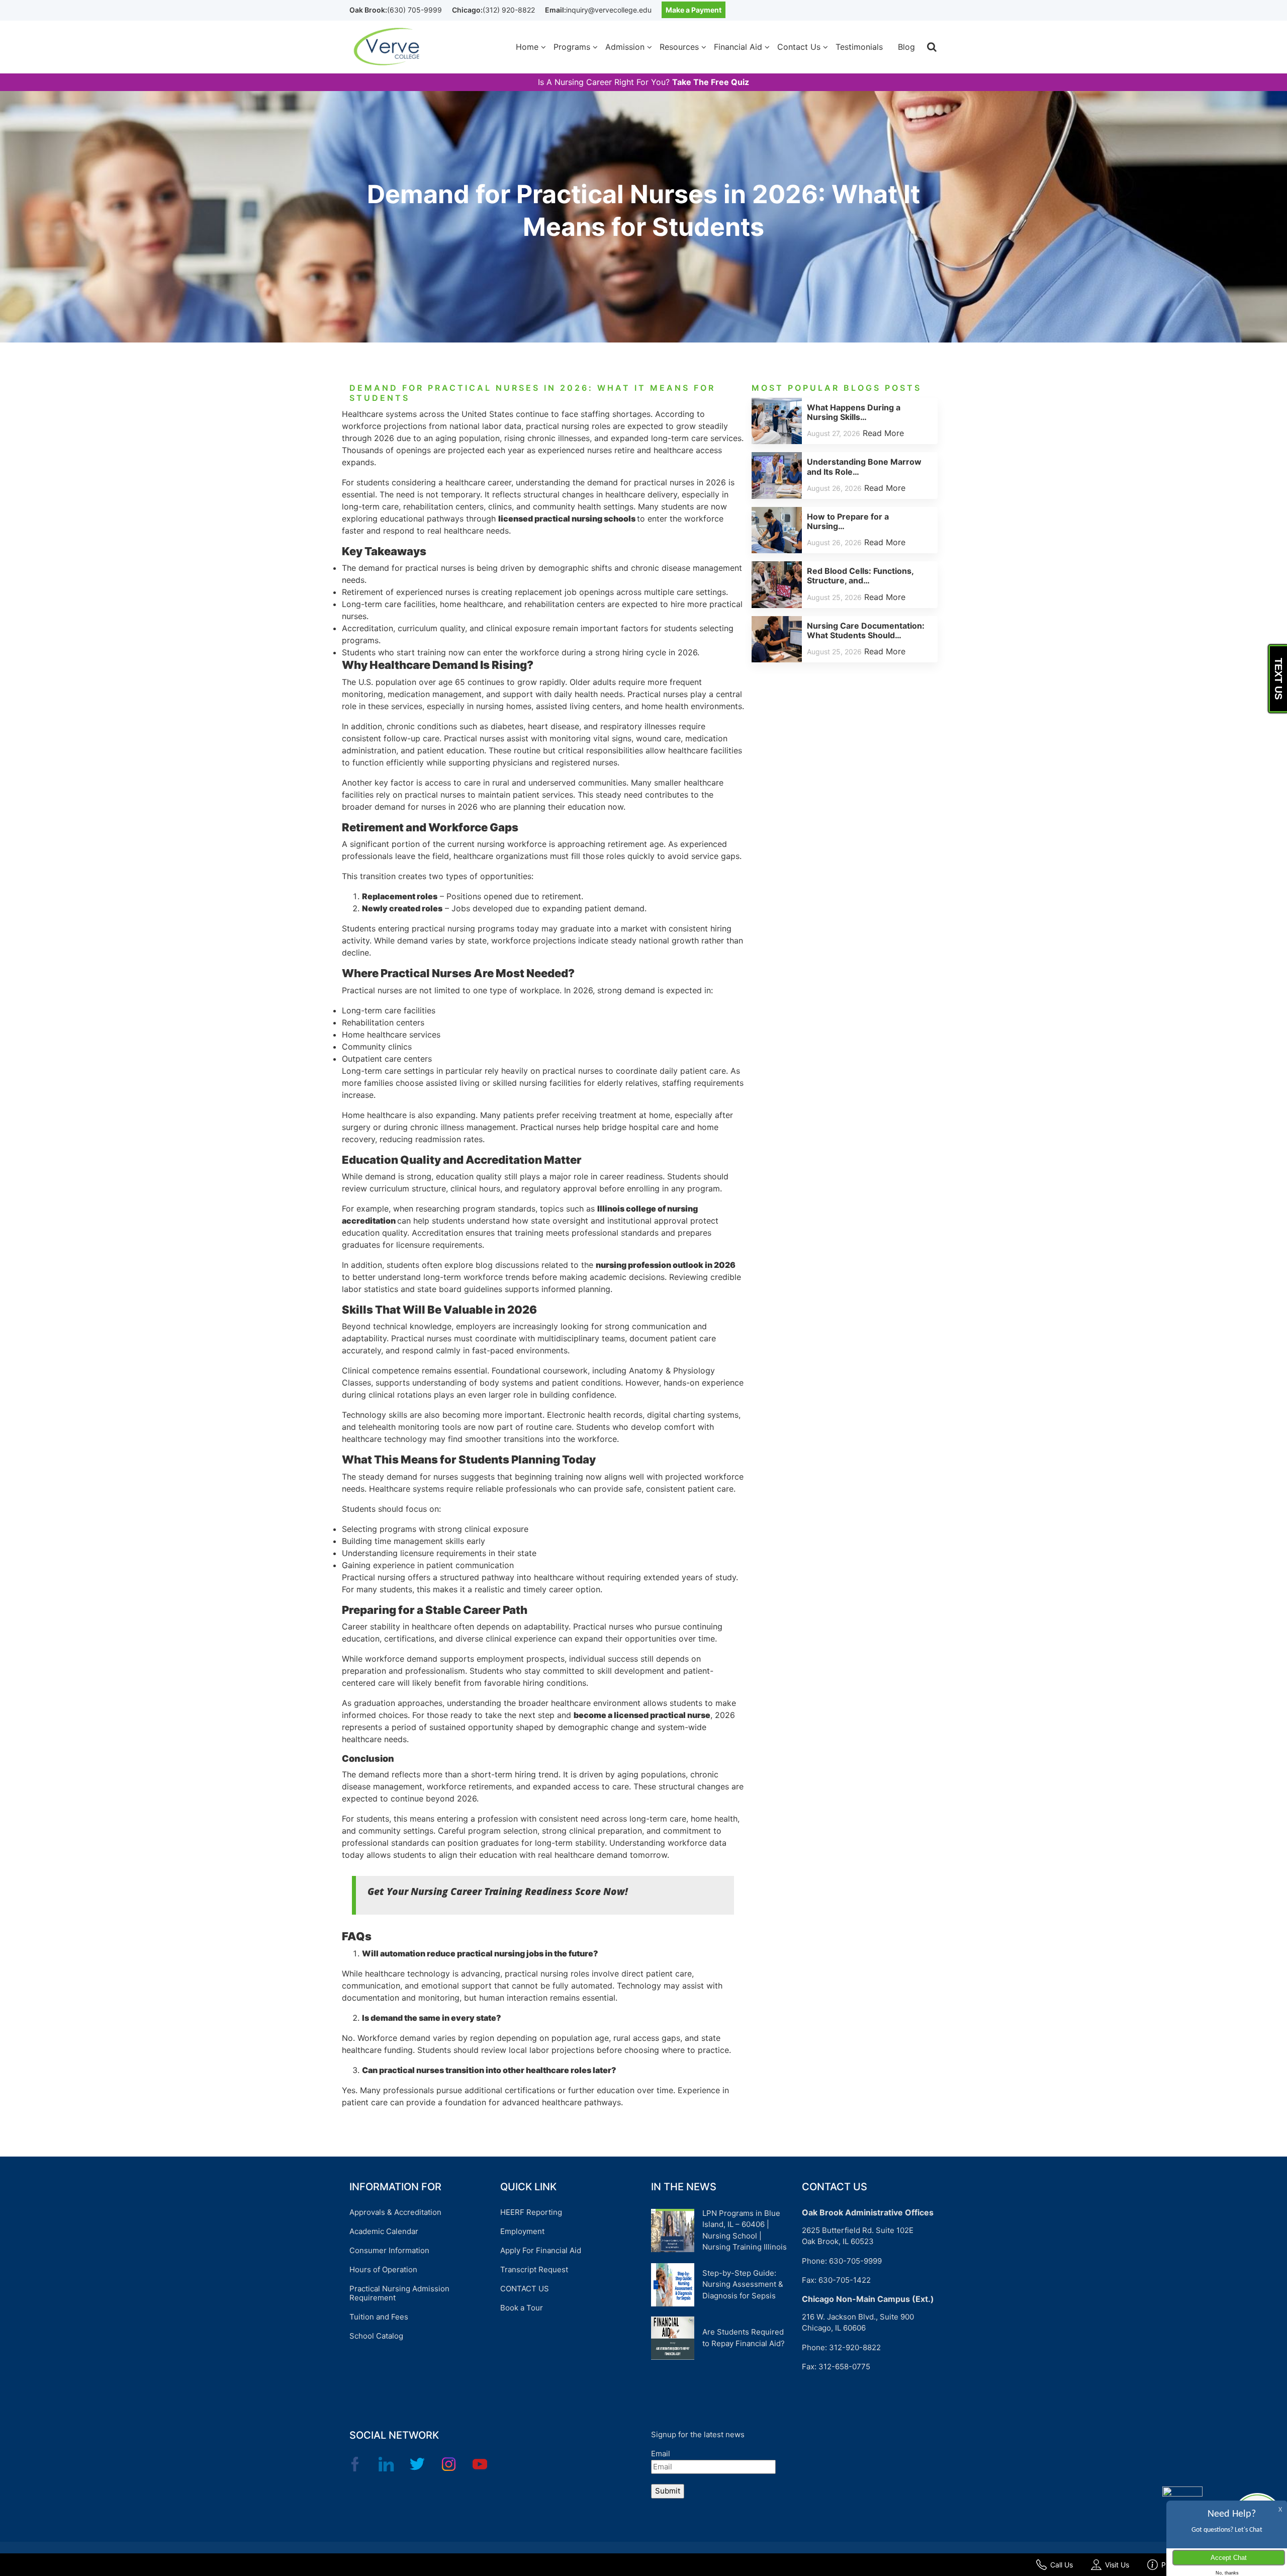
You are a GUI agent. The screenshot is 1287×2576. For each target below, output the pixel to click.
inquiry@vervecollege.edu (609, 10)
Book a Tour (522, 2308)
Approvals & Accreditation (395, 2212)
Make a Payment (694, 10)
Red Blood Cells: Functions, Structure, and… (860, 576)
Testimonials (859, 47)
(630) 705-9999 (415, 10)
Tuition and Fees (379, 2317)
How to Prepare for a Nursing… (848, 521)
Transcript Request (534, 2269)
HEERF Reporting (531, 2212)
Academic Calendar (384, 2231)
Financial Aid (738, 47)
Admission (625, 47)
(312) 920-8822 (509, 10)
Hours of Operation (383, 2269)
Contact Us (799, 47)
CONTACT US (525, 2289)
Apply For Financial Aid (541, 2250)
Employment (522, 2231)
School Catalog (376, 2336)
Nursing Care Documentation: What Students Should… (866, 630)
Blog (906, 47)
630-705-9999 (855, 2261)
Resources (679, 47)
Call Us (1062, 2565)
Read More (883, 433)
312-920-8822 (855, 2347)
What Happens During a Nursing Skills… (854, 412)
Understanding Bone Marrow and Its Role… (864, 466)
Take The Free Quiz (711, 82)
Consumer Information (389, 2250)
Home (527, 47)
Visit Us (1117, 2565)
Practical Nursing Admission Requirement (399, 2293)
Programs (572, 47)
